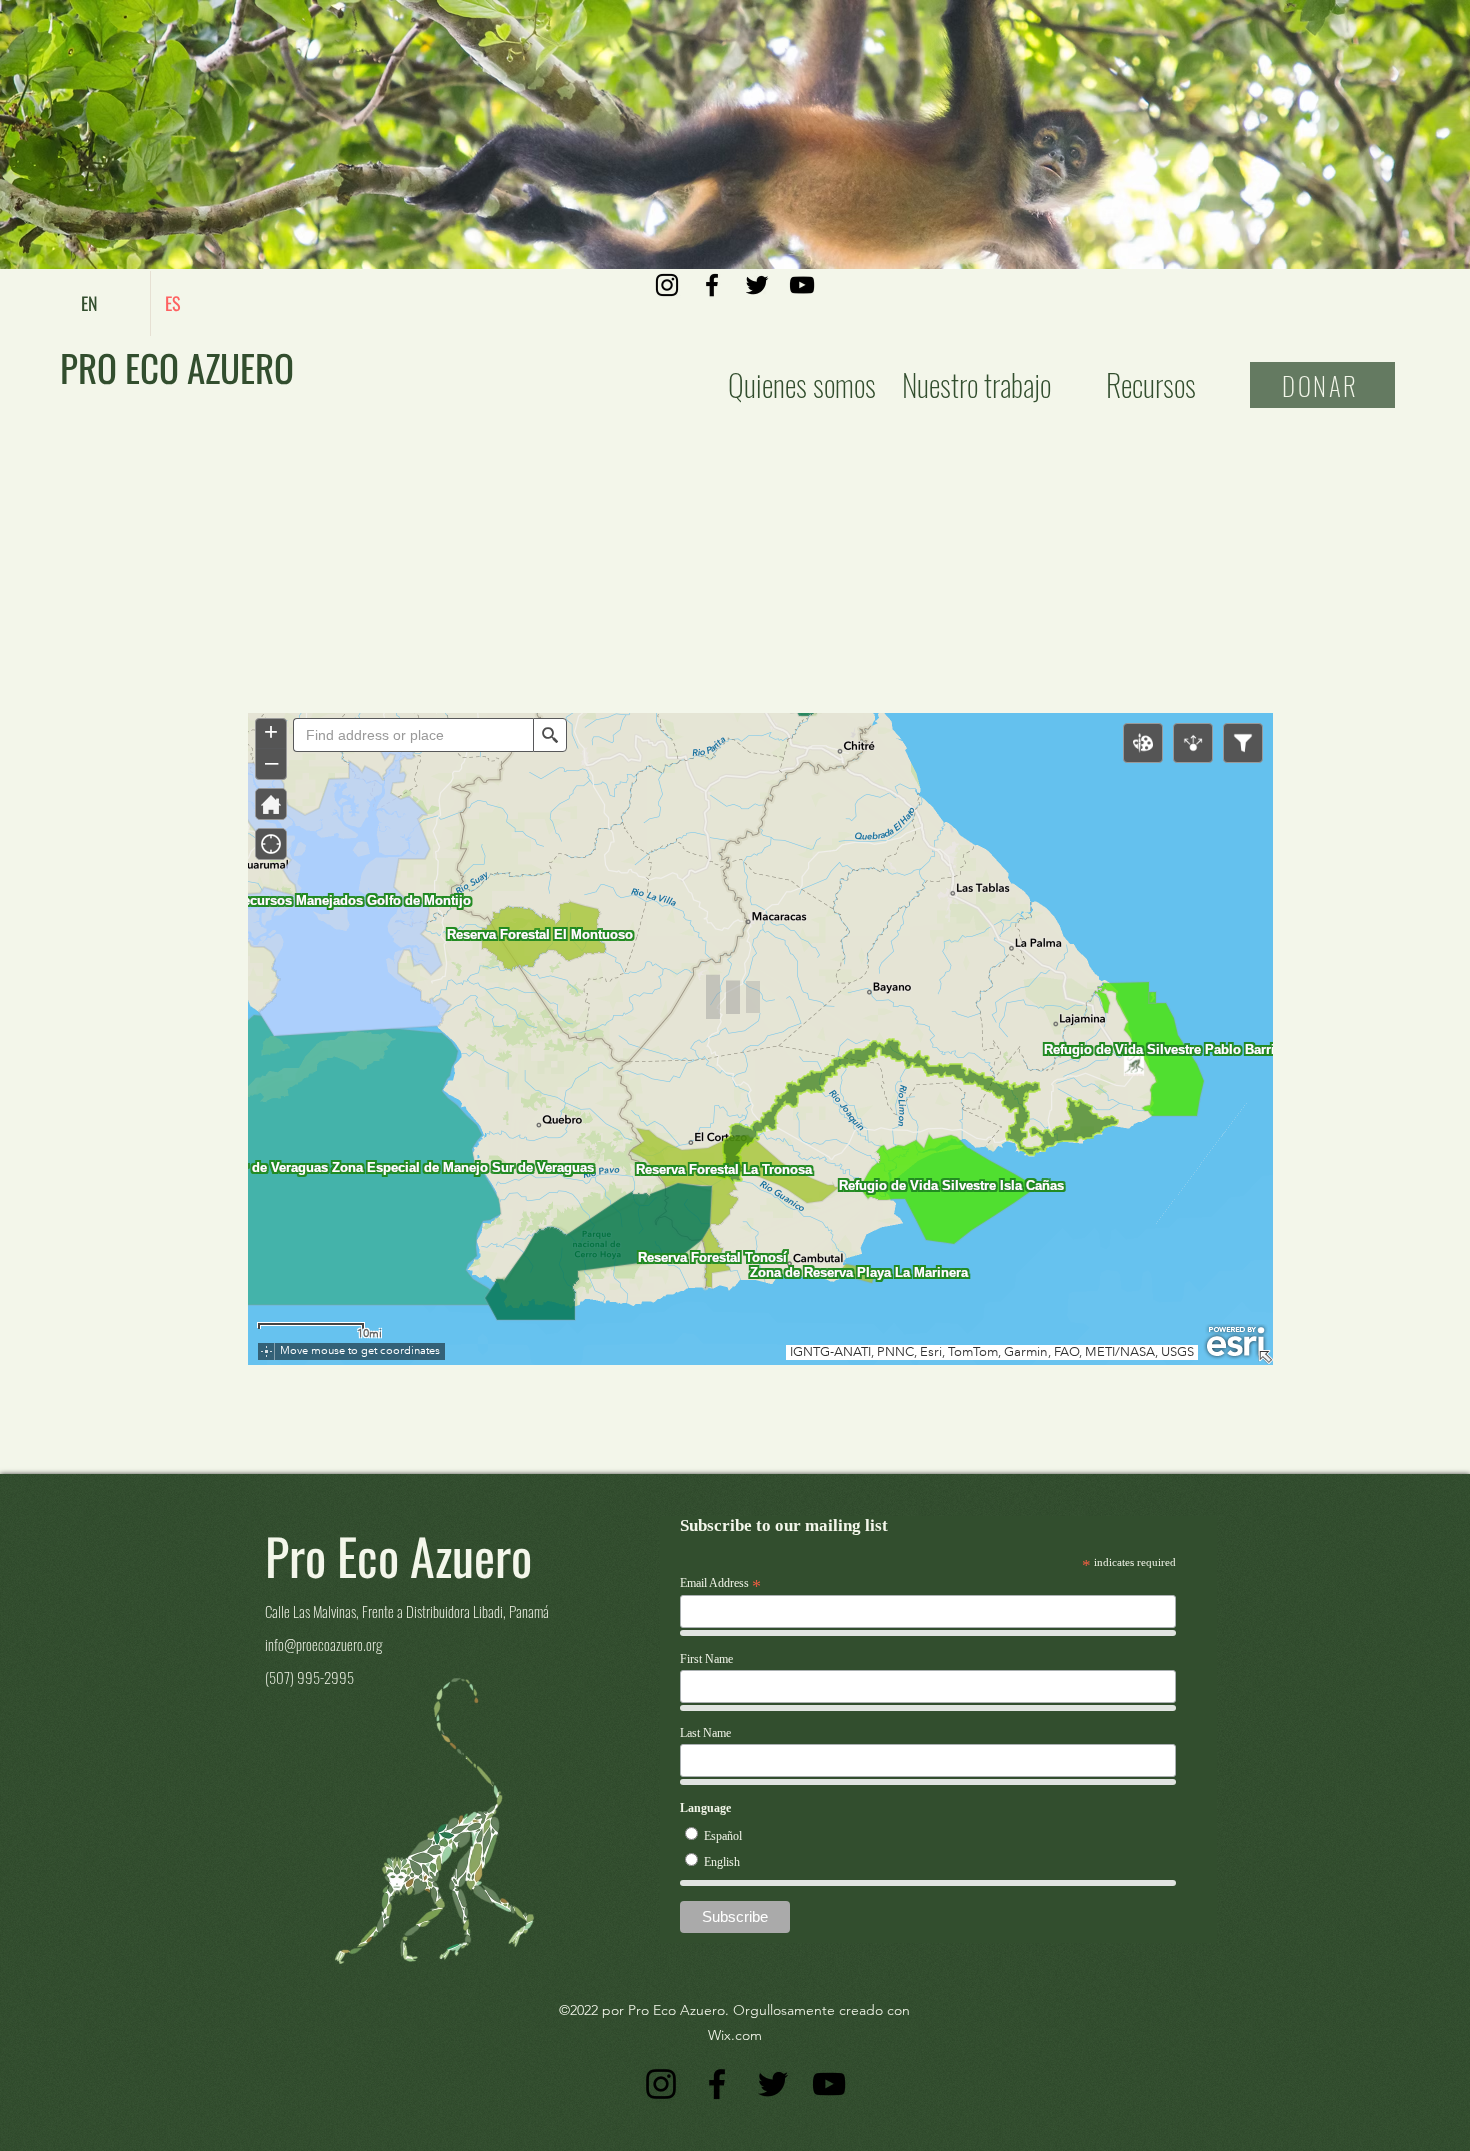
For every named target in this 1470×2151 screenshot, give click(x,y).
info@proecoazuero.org (323, 1644)
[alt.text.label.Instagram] (667, 285)
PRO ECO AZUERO (177, 367)
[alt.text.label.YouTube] (802, 285)
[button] (976, 384)
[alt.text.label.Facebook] (712, 285)
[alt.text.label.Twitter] (757, 285)
